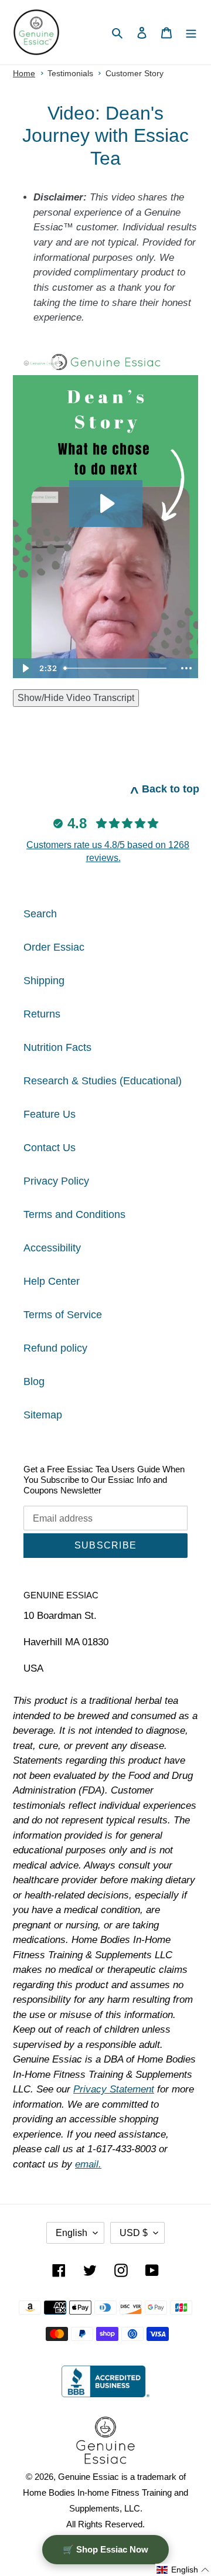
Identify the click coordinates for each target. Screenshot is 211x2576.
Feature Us (50, 1114)
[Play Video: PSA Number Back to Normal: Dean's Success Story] (106, 503)
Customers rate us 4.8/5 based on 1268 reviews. (108, 851)
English (72, 2233)
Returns (42, 1014)
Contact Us (50, 1148)
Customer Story (135, 73)
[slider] (117, 668)
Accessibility (52, 1248)
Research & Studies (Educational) (103, 1081)
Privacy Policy (56, 1181)
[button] (183, 2570)
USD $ (134, 2233)
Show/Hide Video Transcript (76, 698)
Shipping (44, 981)
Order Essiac (54, 947)
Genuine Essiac (89, 2477)
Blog (34, 1381)
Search (40, 914)
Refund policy (55, 1348)
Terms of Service (63, 1315)
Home (24, 73)
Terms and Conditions (74, 1214)
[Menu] (191, 33)
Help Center (52, 1281)
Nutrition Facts (57, 1047)
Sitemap (43, 1415)
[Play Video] (25, 668)
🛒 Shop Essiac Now (105, 2549)
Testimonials (70, 73)
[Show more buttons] (186, 668)
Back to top (165, 789)
